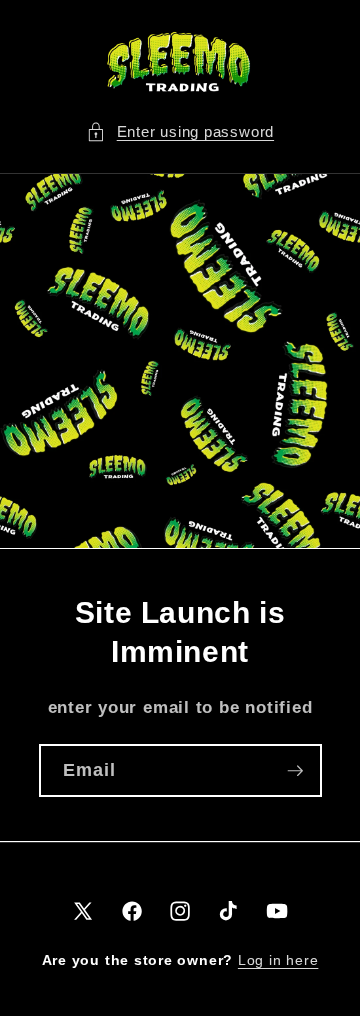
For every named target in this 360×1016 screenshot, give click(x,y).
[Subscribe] (295, 770)
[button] (180, 132)
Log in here (278, 960)
